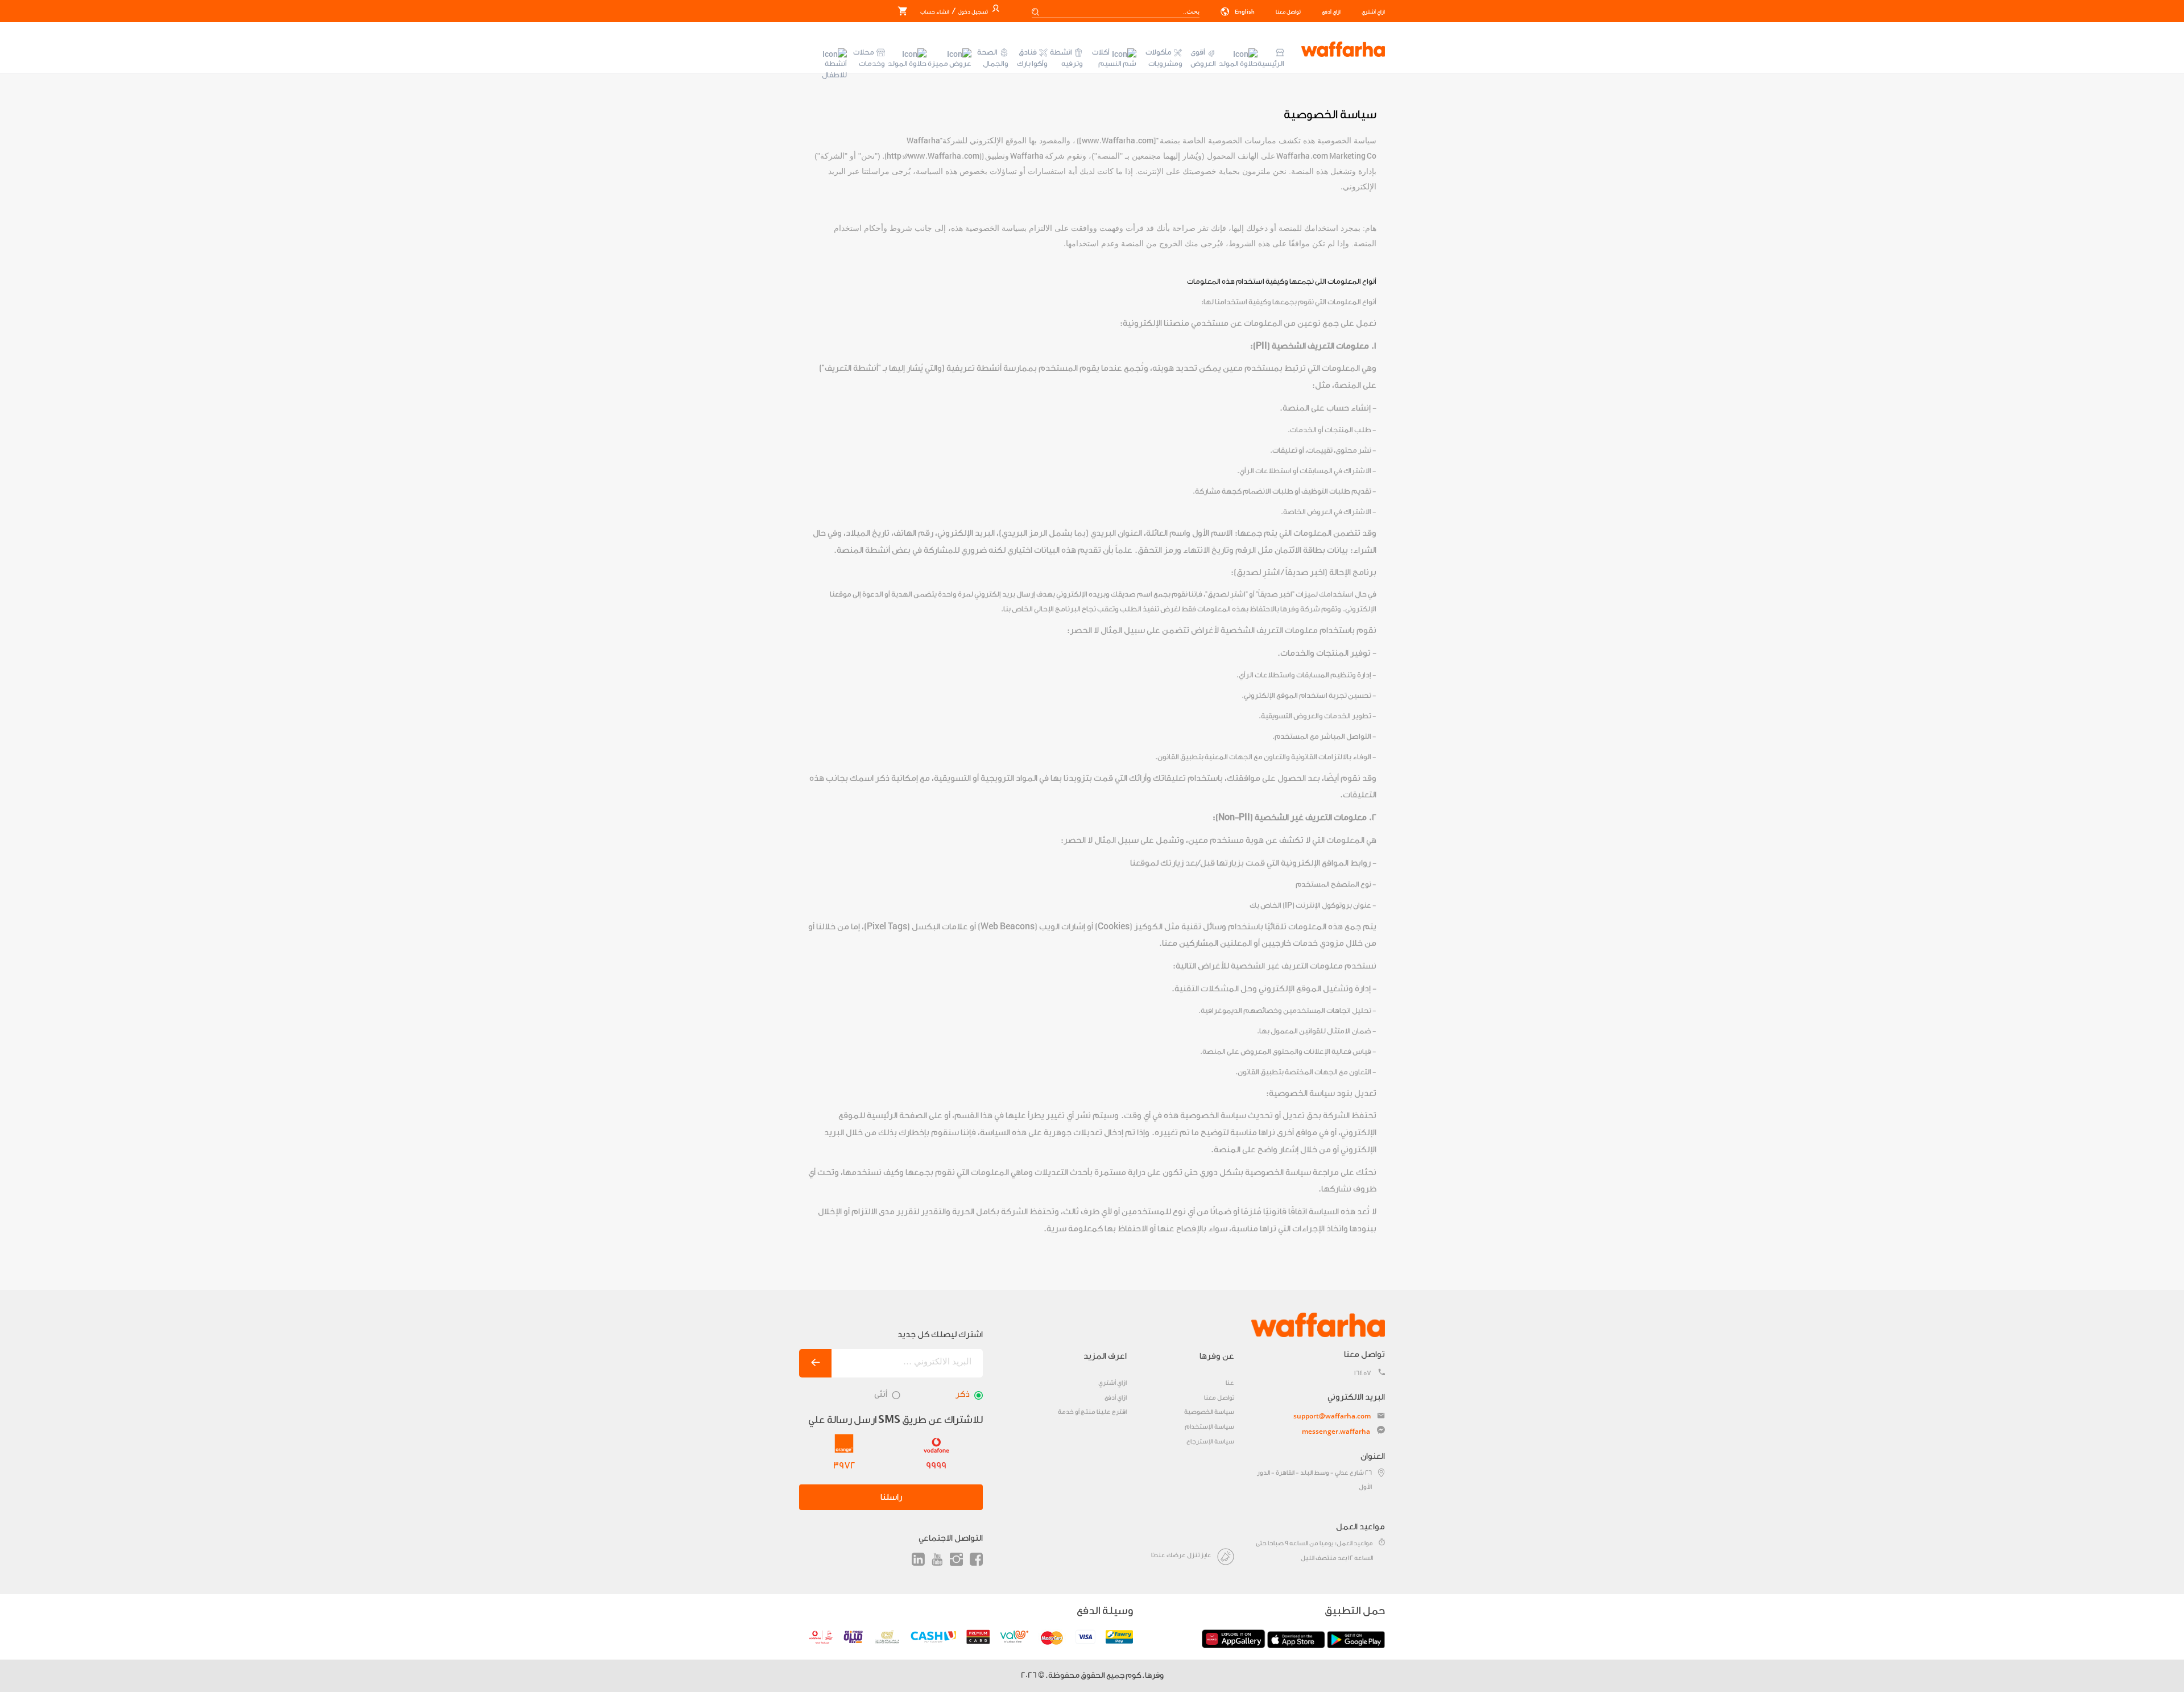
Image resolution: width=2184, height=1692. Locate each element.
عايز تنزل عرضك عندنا (1181, 1555)
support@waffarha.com (1332, 1416)
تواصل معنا (1288, 12)
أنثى (881, 1394)
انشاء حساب (935, 12)
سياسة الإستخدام (1209, 1427)
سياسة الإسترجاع (1210, 1441)
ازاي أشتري (1373, 12)
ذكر (963, 1394)
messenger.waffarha (1336, 1431)
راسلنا (891, 1497)
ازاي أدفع (1331, 12)
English (1244, 12)
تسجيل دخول (972, 12)
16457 (1363, 1373)
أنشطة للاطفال (834, 69)
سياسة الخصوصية (1209, 1412)
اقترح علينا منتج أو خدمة (1092, 1412)
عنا (1230, 1383)
